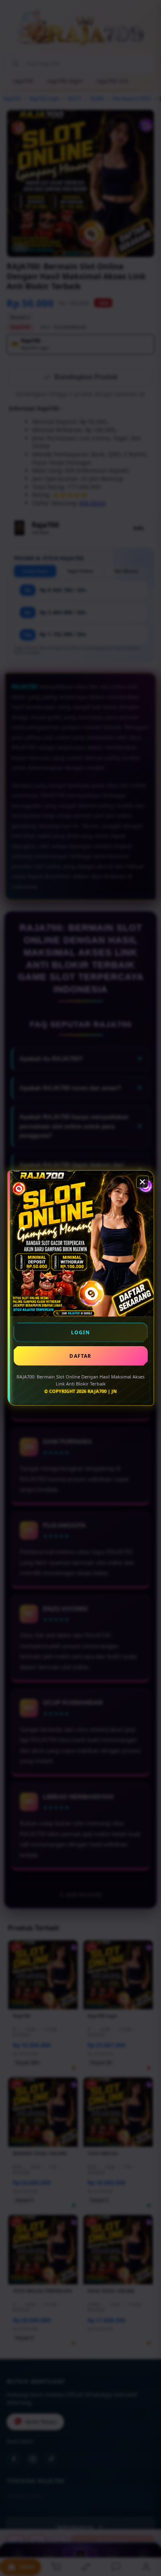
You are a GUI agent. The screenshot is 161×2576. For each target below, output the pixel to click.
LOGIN (81, 1332)
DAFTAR (80, 1356)
